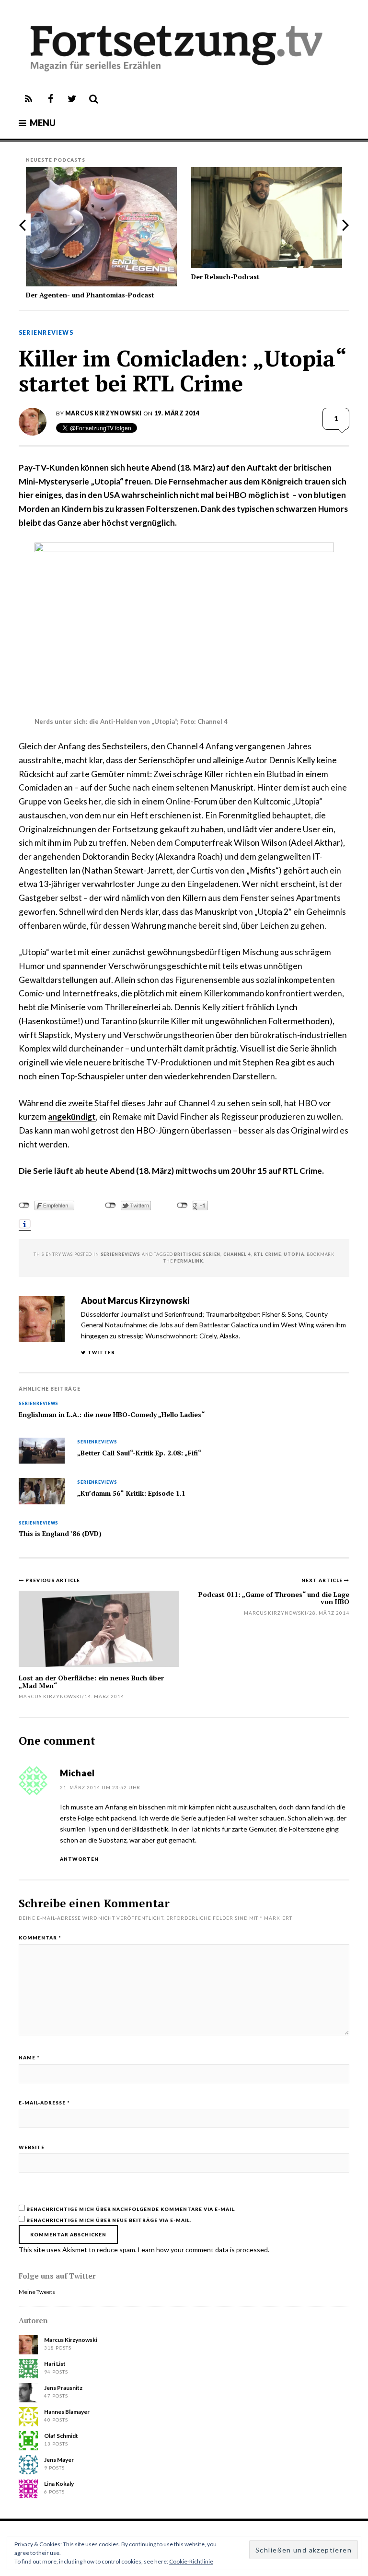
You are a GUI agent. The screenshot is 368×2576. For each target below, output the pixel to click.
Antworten (79, 1859)
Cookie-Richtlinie (191, 2561)
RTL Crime (268, 1254)
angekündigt (72, 1117)
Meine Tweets (37, 2292)
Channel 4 (237, 1254)
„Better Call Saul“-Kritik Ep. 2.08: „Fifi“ (139, 1453)
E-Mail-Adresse (44, 2103)
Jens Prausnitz (63, 2388)
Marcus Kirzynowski (103, 413)
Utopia (294, 1254)
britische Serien (197, 1254)
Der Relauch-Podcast (225, 277)
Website (32, 2147)
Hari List (55, 2364)
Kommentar (40, 1938)
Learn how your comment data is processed (203, 2250)
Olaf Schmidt (61, 2436)
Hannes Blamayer (67, 2412)
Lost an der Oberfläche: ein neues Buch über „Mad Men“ (91, 1681)
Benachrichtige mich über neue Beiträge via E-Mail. (109, 2220)
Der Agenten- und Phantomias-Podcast (90, 295)
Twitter (101, 1352)
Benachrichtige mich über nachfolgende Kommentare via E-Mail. (131, 2209)
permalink (189, 1261)
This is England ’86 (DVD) (60, 1534)
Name (29, 2057)
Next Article (323, 1580)
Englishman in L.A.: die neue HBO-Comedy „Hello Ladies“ (112, 1415)
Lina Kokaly (59, 2484)
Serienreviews (46, 333)
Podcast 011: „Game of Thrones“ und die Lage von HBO (274, 1598)
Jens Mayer (59, 2460)
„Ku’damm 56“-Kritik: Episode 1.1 (131, 1493)
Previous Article (53, 1580)
